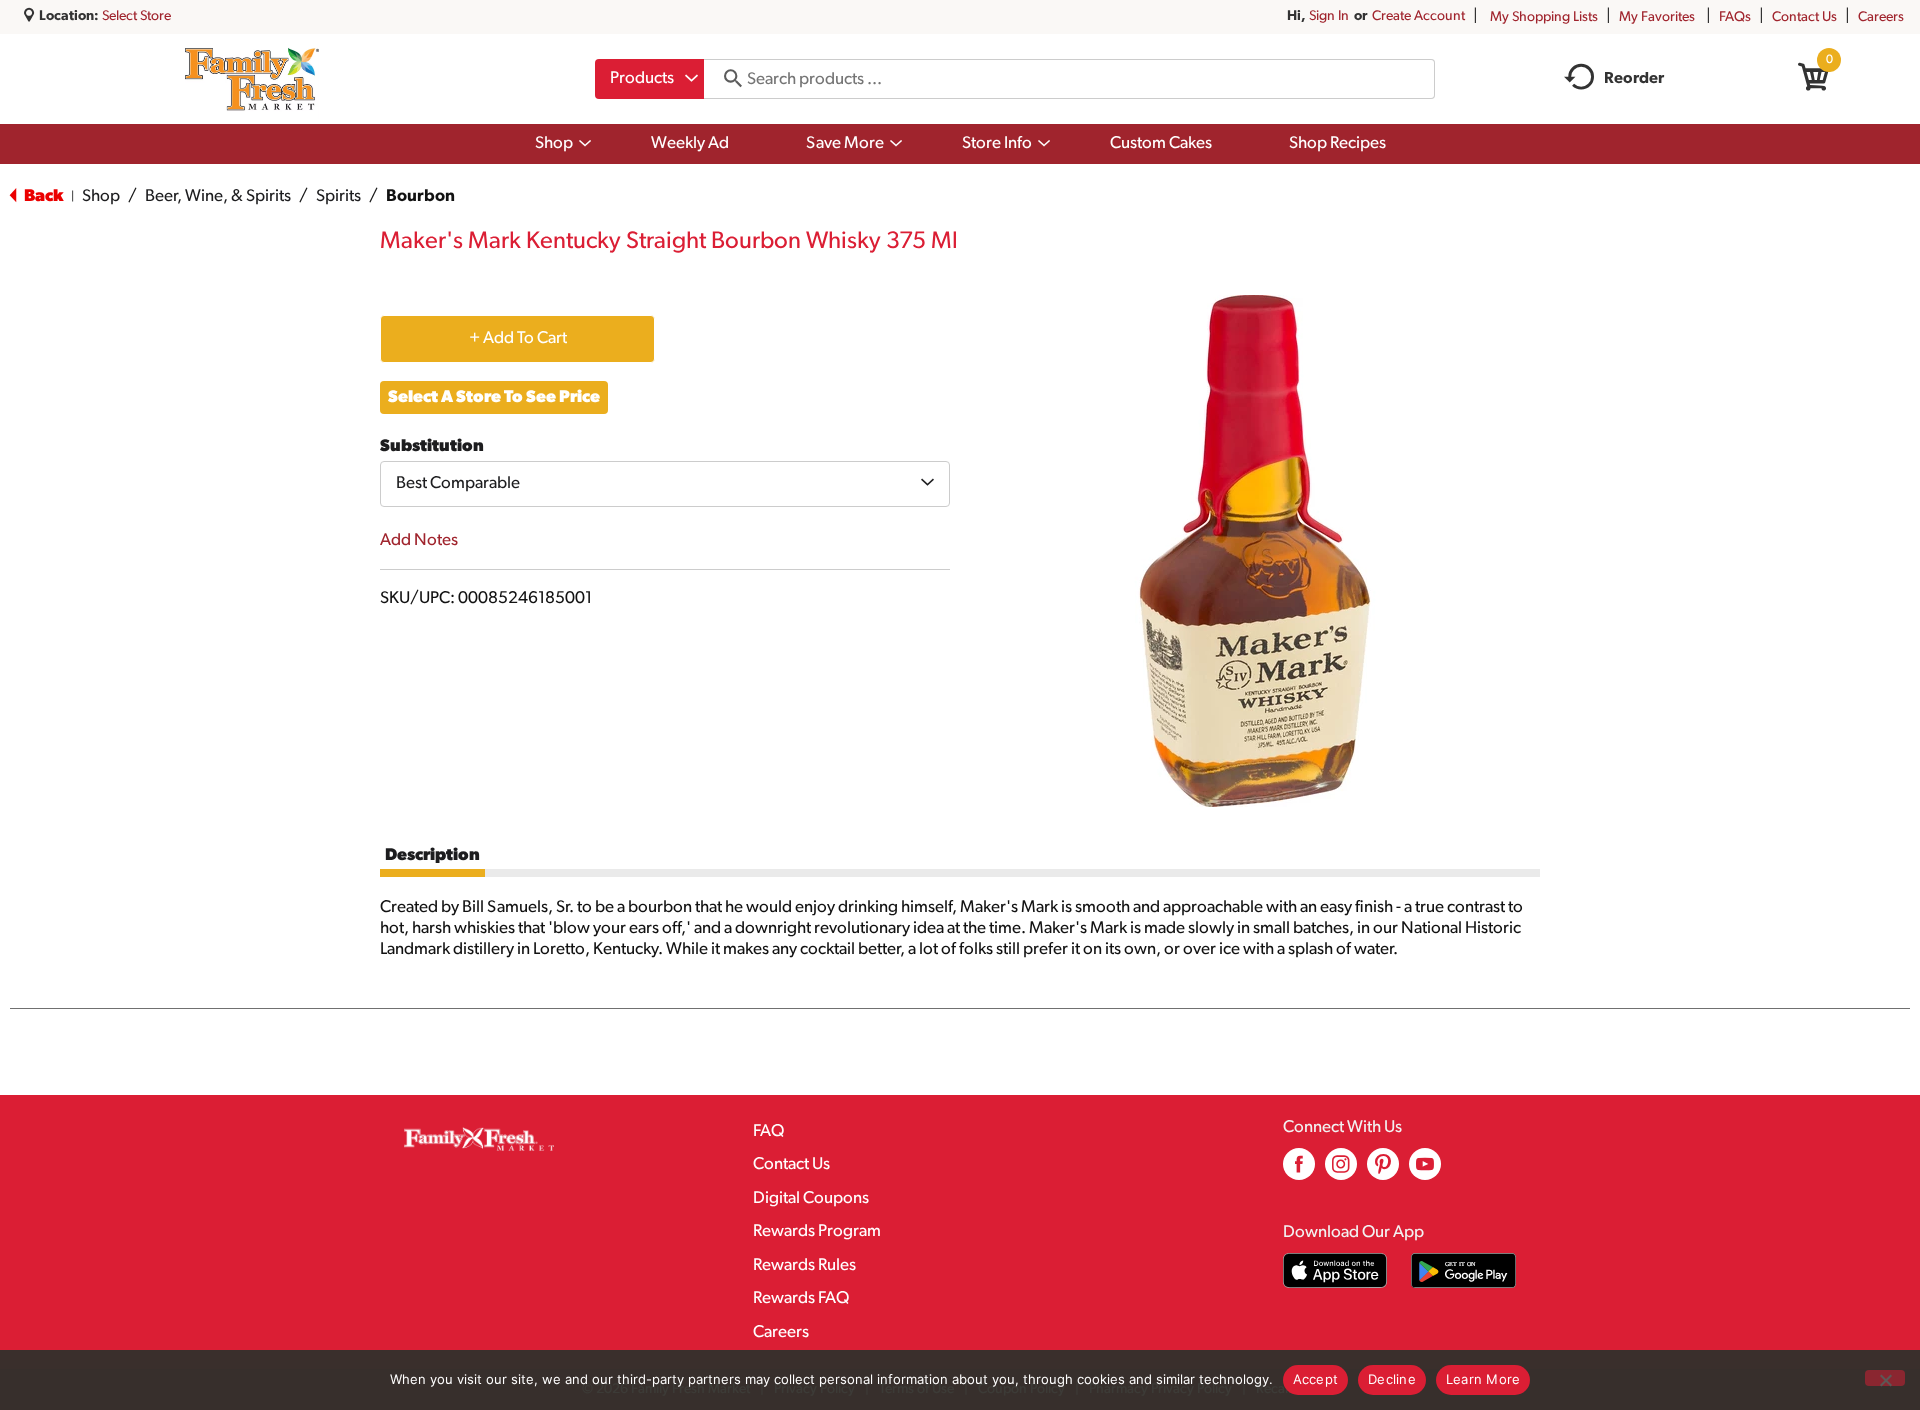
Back (42, 196)
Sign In (1329, 16)
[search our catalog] (726, 79)
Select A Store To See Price (494, 397)
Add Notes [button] (419, 540)
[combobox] (649, 79)
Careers (1881, 17)
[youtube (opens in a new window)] (1425, 1171)
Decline (1392, 1379)
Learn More (1483, 1379)
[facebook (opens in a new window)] (1299, 1171)
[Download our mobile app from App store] (1335, 1270)
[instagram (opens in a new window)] (1341, 1171)
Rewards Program (817, 1231)
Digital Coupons (811, 1198)
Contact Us (1804, 17)
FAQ (768, 1131)
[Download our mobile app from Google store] (1463, 1270)
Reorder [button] (1634, 79)
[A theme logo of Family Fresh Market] (251, 79)
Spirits (338, 196)
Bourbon (420, 196)
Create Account (1418, 16)
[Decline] (1885, 1378)
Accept (1316, 1379)
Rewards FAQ (801, 1298)
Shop (101, 196)
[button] (517, 338)
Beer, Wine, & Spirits (218, 196)
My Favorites (1657, 17)
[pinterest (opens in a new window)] (1383, 1171)
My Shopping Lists (1544, 17)
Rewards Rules (804, 1265)
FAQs (1735, 17)
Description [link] (432, 855)
